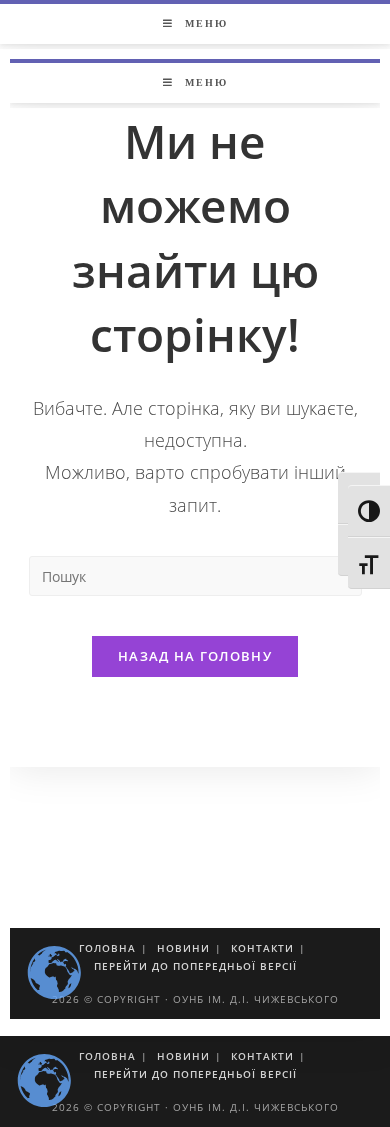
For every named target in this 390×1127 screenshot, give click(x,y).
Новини (183, 1056)
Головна (107, 1056)
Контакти (262, 1056)
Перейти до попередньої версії (195, 1074)
